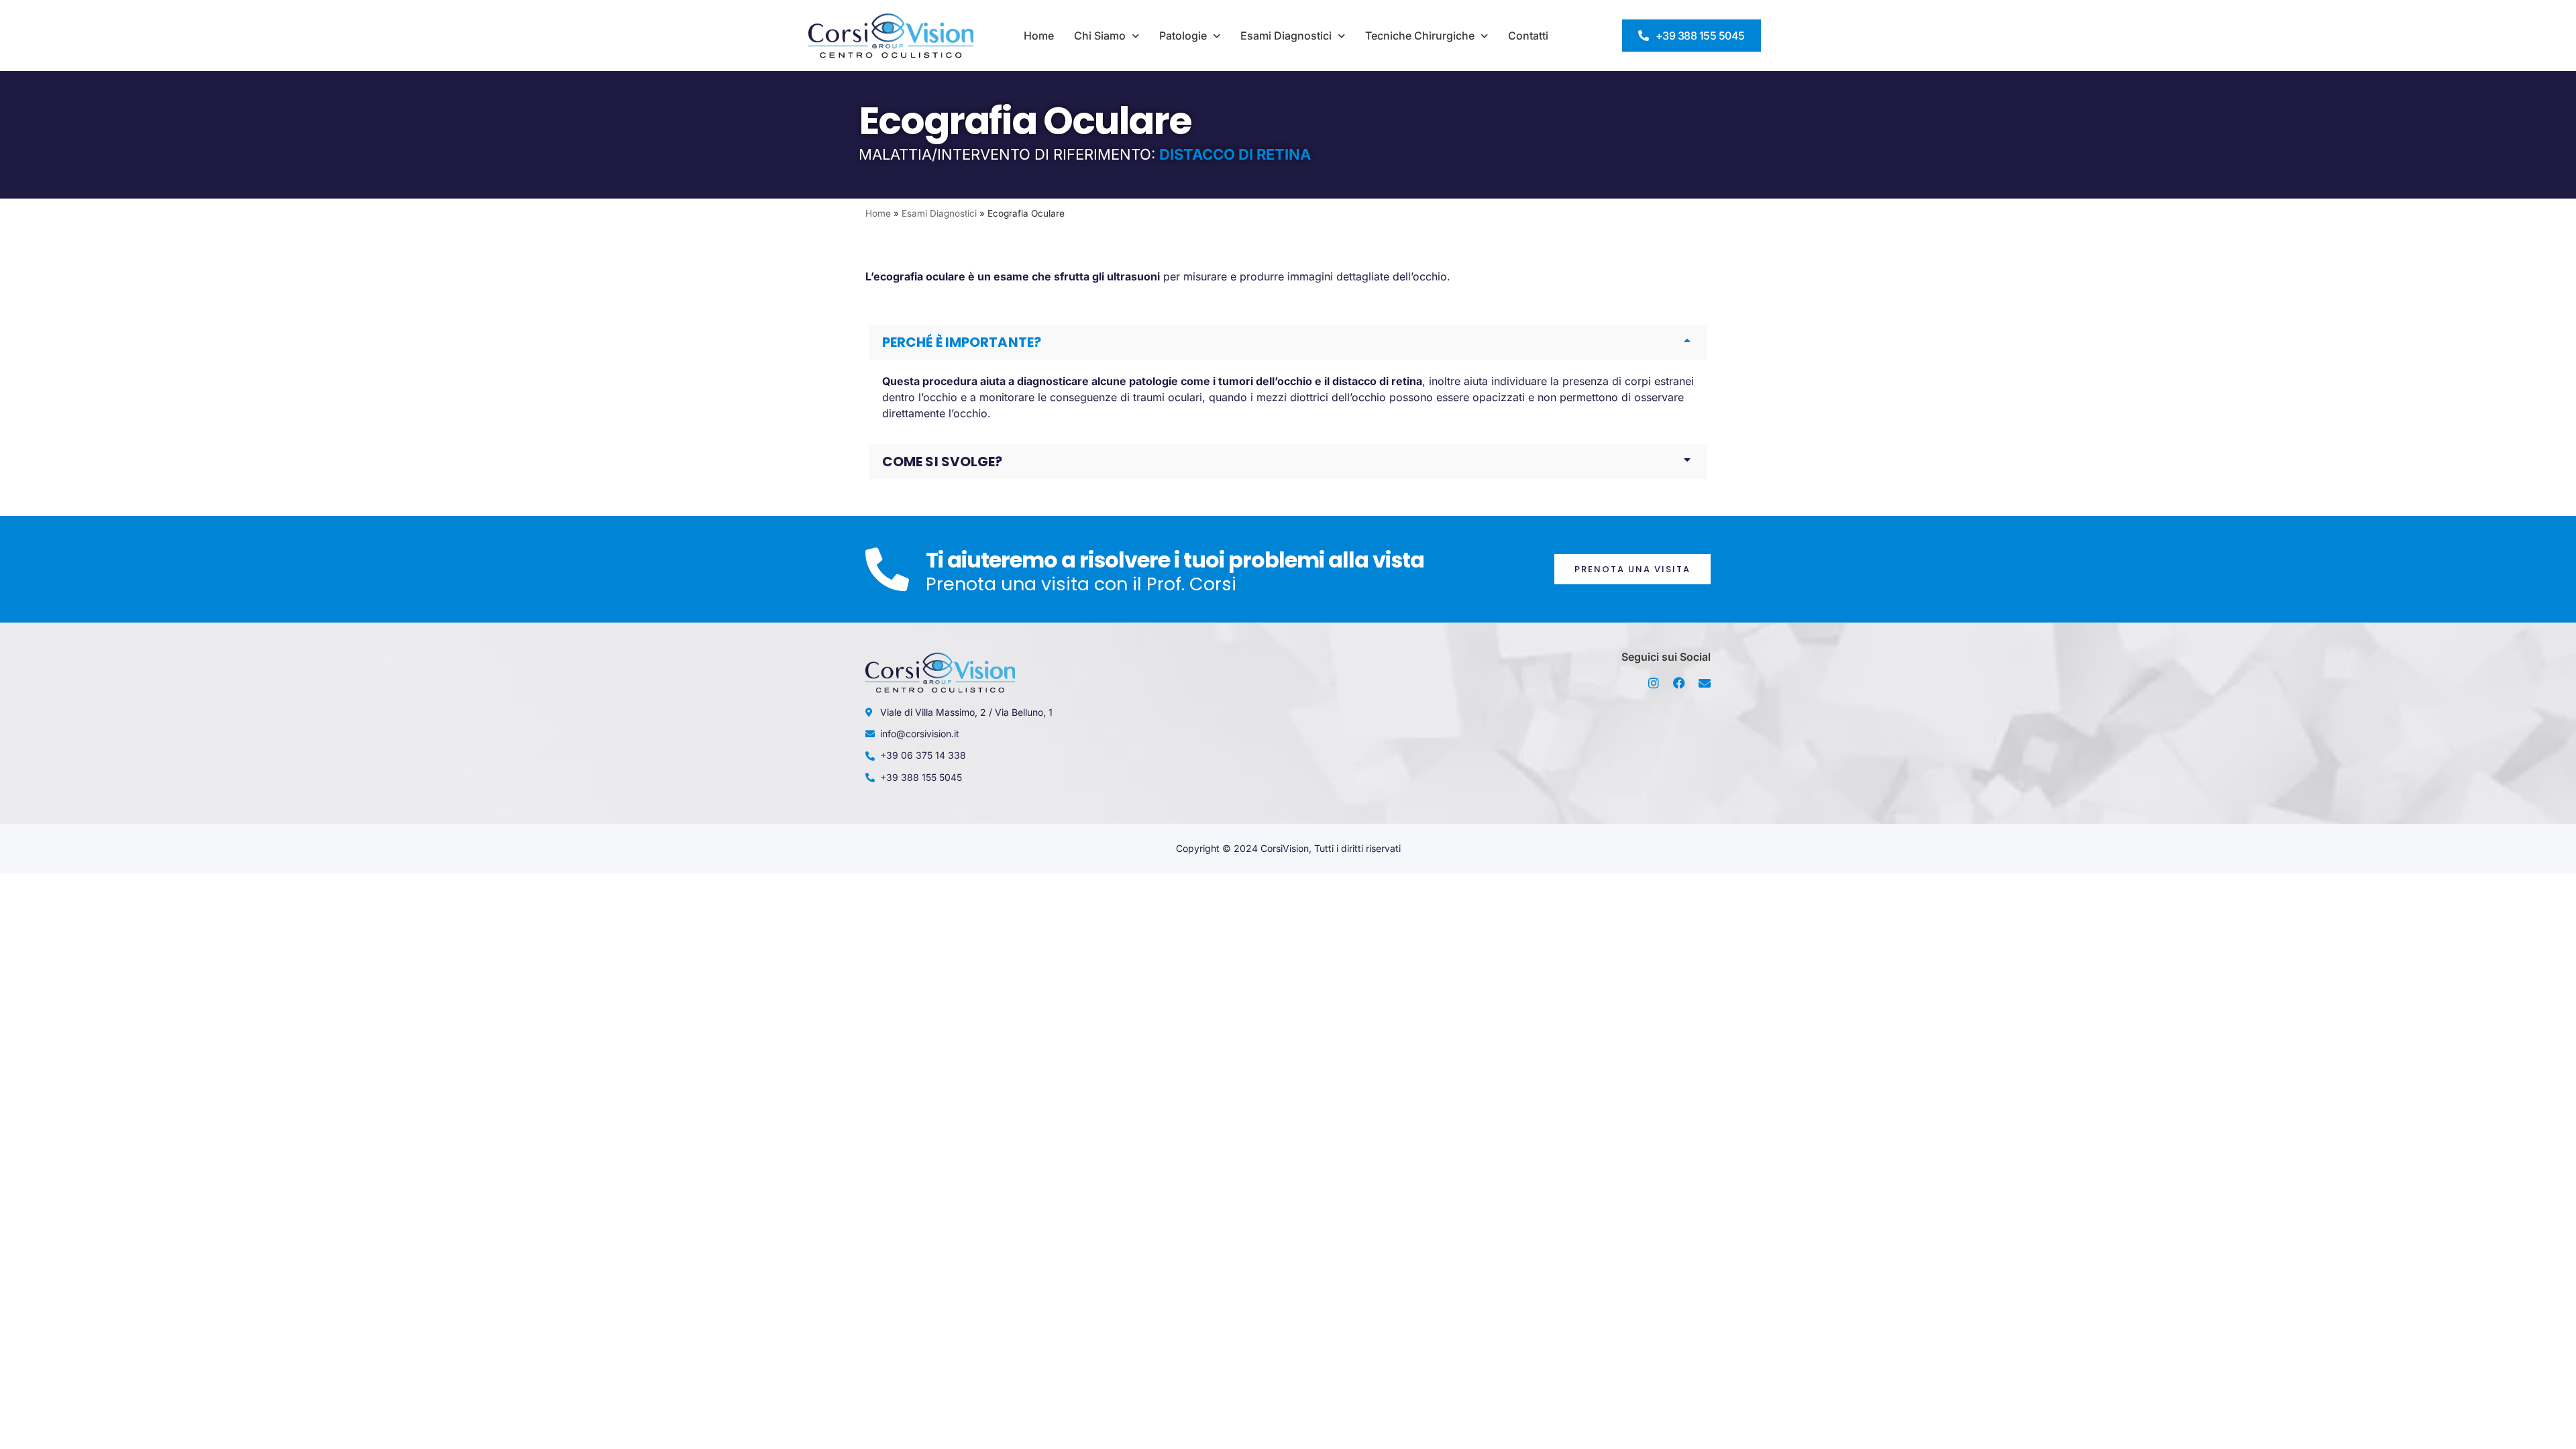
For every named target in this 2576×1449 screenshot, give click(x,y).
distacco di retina (1377, 381)
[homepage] (891, 36)
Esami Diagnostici (1286, 36)
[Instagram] (1654, 683)
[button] (1288, 342)
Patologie (1183, 36)
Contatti (1528, 36)
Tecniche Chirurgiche (1420, 36)
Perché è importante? (962, 342)
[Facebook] (1679, 683)
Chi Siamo (1100, 36)
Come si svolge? (943, 462)
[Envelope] (1705, 683)
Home (1039, 36)
